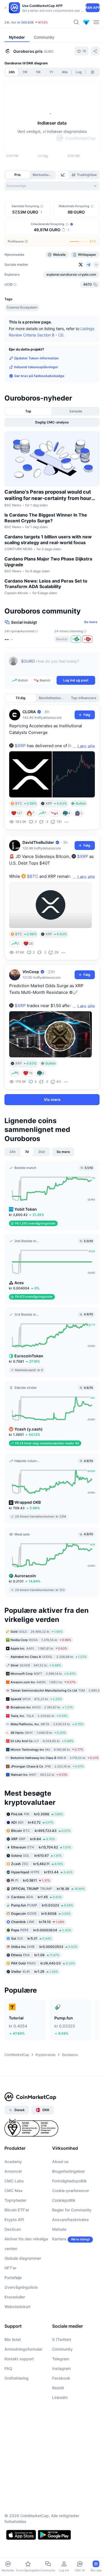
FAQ (8, 2368)
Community (62, 2349)
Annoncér (13, 2171)
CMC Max (14, 2191)
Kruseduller (15, 2297)
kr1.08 (35, 1955)
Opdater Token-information (36, 358)
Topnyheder (15, 2200)
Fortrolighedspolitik (69, 2181)
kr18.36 (48, 1889)
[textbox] (58, 665)
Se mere (91, 622)
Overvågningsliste (21, 2287)
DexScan (13, 2229)
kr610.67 (36, 1855)
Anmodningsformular (23, 2349)
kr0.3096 (37, 1814)
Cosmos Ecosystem (22, 307)
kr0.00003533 (44, 1947)
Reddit (58, 2388)
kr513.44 (42, 1872)
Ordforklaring (17, 2378)
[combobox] (52, 186)
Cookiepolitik (64, 2200)
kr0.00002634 (41, 1930)
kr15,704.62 (41, 1847)
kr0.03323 (42, 1905)
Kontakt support (19, 2359)
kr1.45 (36, 1897)
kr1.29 (35, 1971)
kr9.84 (33, 1839)
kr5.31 (31, 1938)
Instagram (61, 2368)
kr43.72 (32, 1822)
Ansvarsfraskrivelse (70, 2220)
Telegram (61, 2359)
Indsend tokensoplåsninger (36, 367)
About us (60, 2162)
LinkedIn (60, 2397)
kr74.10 (38, 1922)
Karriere (59, 2239)
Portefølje (13, 2278)
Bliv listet (13, 2339)
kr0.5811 (31, 1880)
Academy (13, 2162)
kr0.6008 (41, 1913)
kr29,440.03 (43, 1963)
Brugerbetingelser (69, 2171)
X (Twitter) (62, 2339)
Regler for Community (72, 2210)
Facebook (61, 2378)
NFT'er (10, 2268)
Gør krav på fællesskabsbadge (39, 376)
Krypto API (14, 2220)
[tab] (64, 175)
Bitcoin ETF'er (17, 2210)
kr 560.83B (26, 22)
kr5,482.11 (37, 1864)
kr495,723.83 (41, 1831)
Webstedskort (17, 2307)
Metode (59, 2229)
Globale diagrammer (23, 2258)
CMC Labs (14, 2181)
